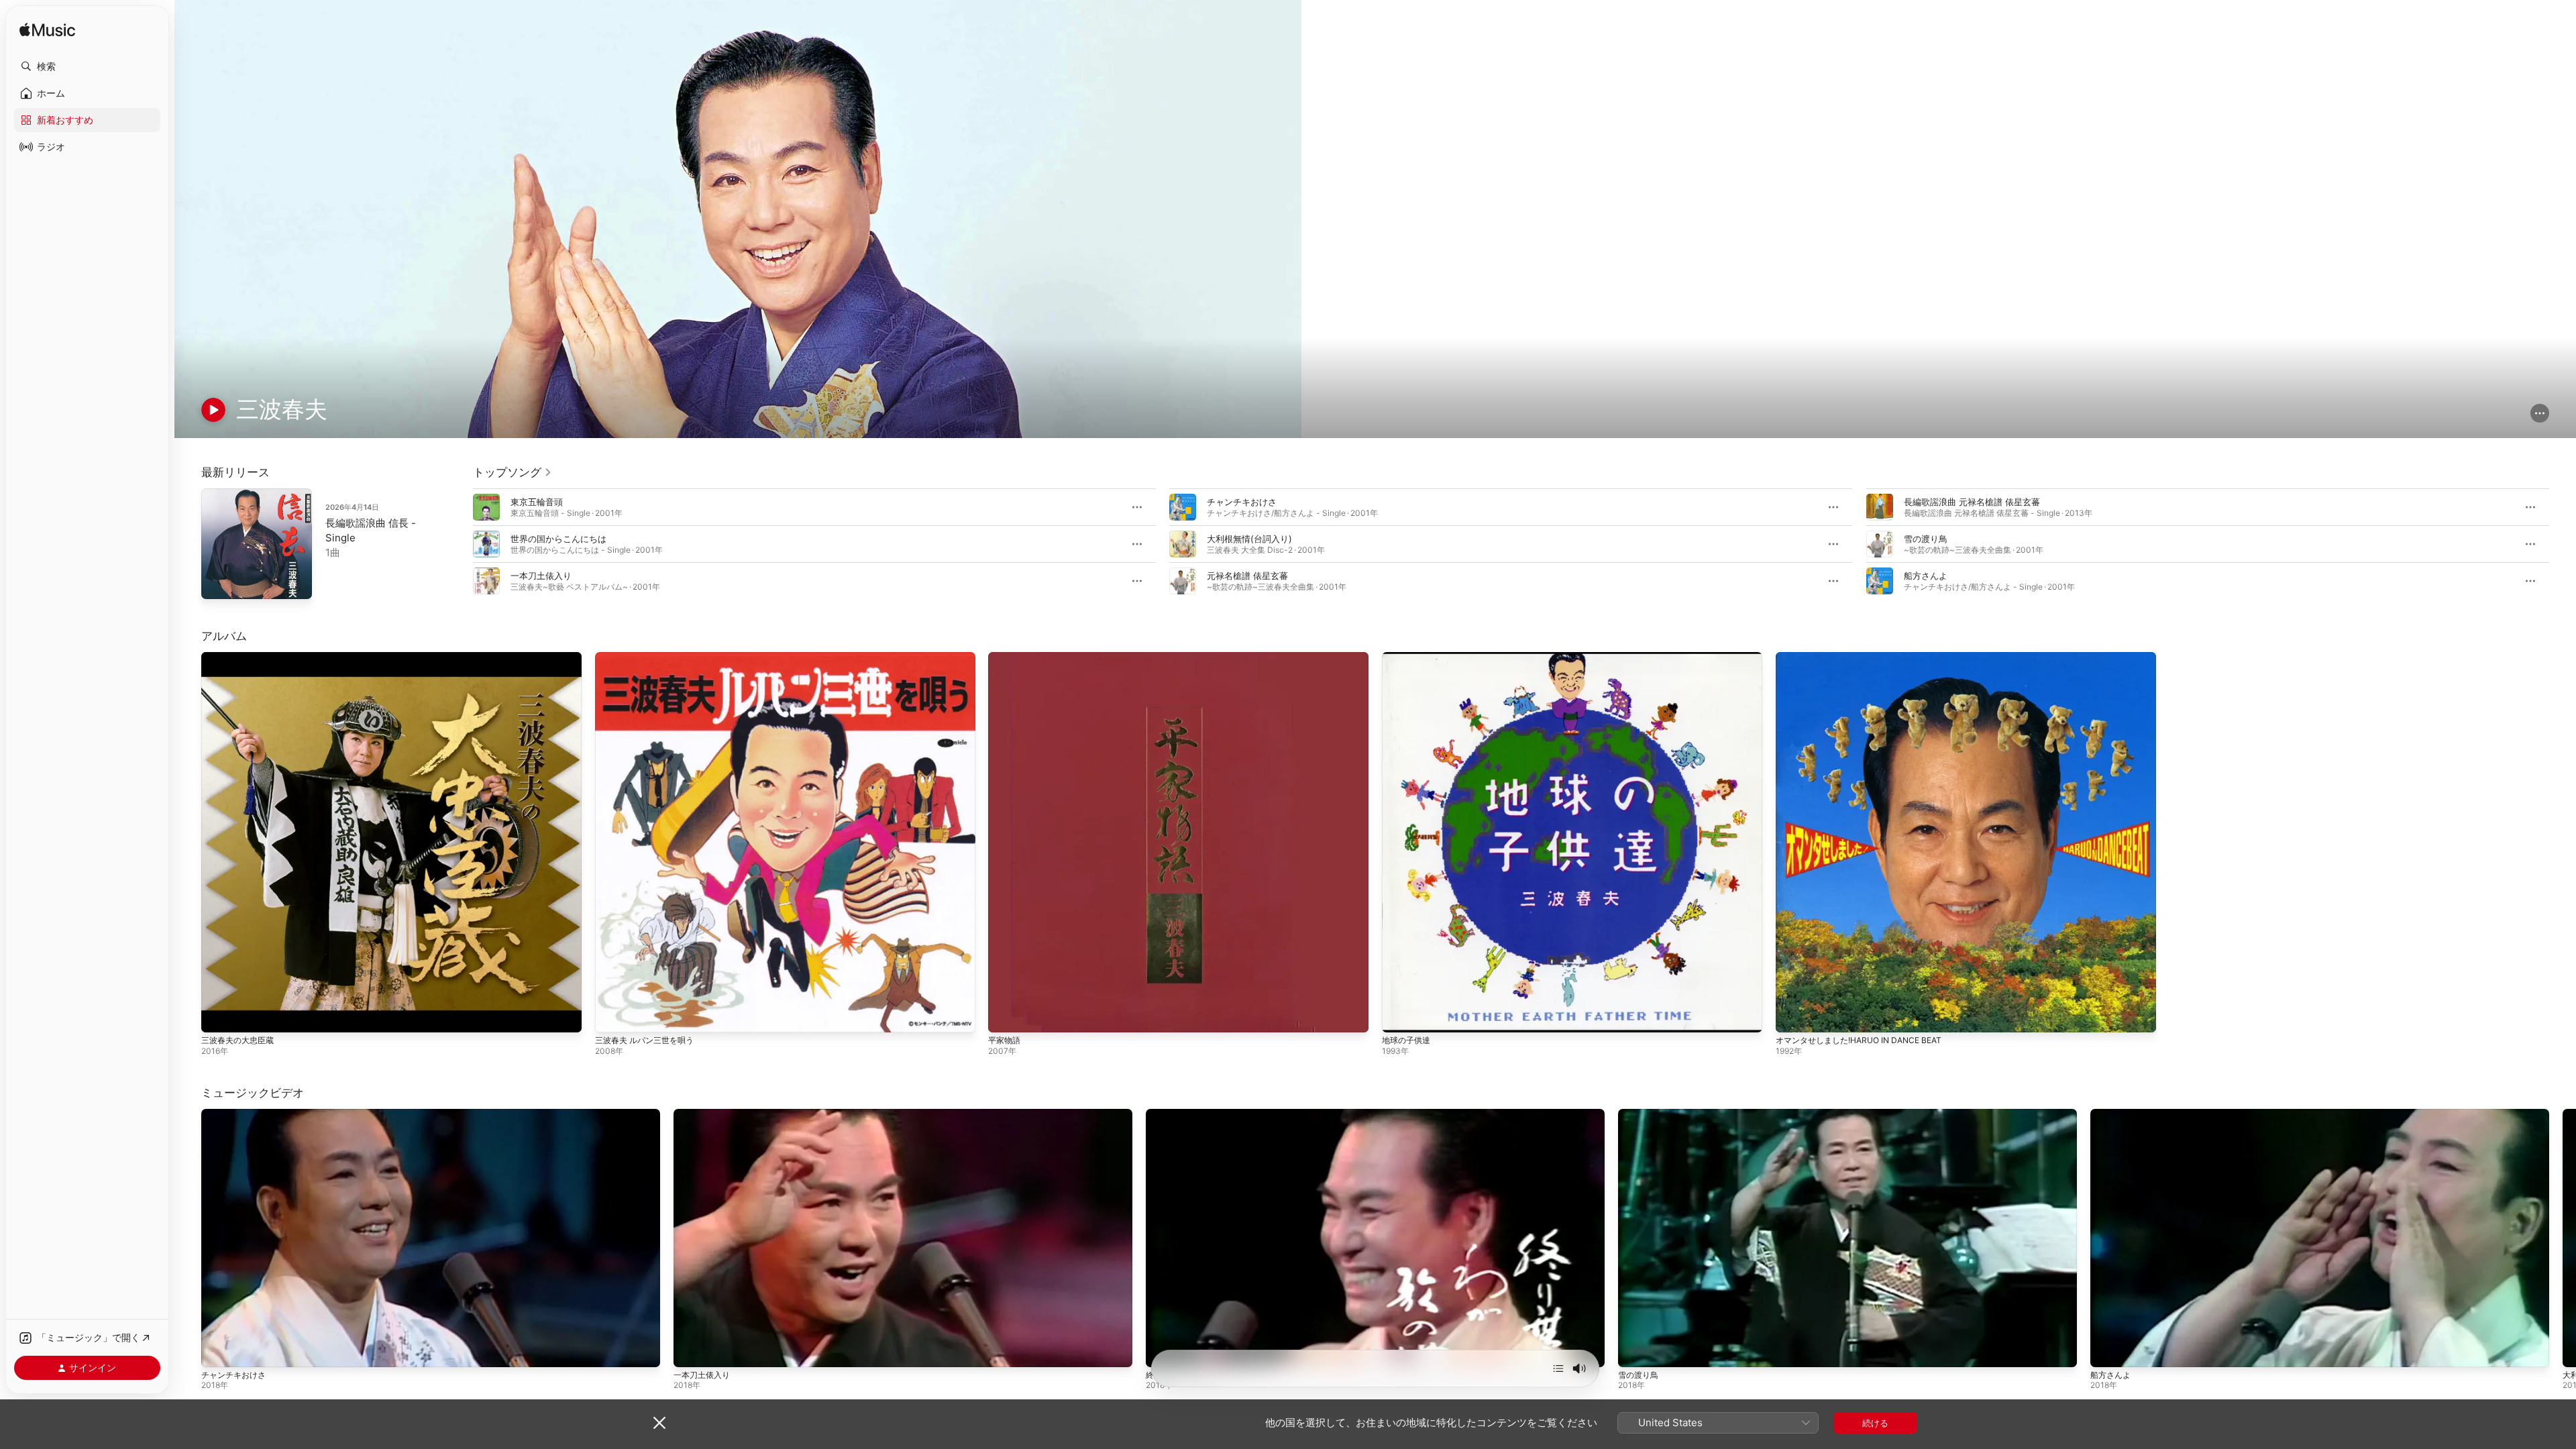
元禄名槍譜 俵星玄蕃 (1247, 576)
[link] (513, 472)
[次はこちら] (1558, 1368)
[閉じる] (659, 1423)
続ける (1875, 1423)
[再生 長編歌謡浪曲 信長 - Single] (218, 582)
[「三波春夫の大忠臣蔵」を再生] (218, 1016)
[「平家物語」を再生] (1005, 1016)
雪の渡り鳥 (1926, 539)
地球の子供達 (1408, 657)
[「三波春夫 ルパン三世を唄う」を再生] (612, 1016)
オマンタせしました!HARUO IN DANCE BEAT (1866, 657)
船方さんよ (1926, 576)
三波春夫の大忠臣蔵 (240, 657)
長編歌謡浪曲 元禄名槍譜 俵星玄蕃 (1972, 502)
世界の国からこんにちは (558, 539)
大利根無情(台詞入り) (1249, 539)
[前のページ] (460, 544)
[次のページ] (2563, 544)
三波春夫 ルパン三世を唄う (649, 657)
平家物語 (1006, 657)
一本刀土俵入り (541, 576)
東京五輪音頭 (537, 502)
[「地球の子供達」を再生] (1399, 1016)
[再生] (213, 410)
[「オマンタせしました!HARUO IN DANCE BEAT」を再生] (1792, 1016)
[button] (87, 66)
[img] (47, 31)
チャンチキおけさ (1242, 502)
